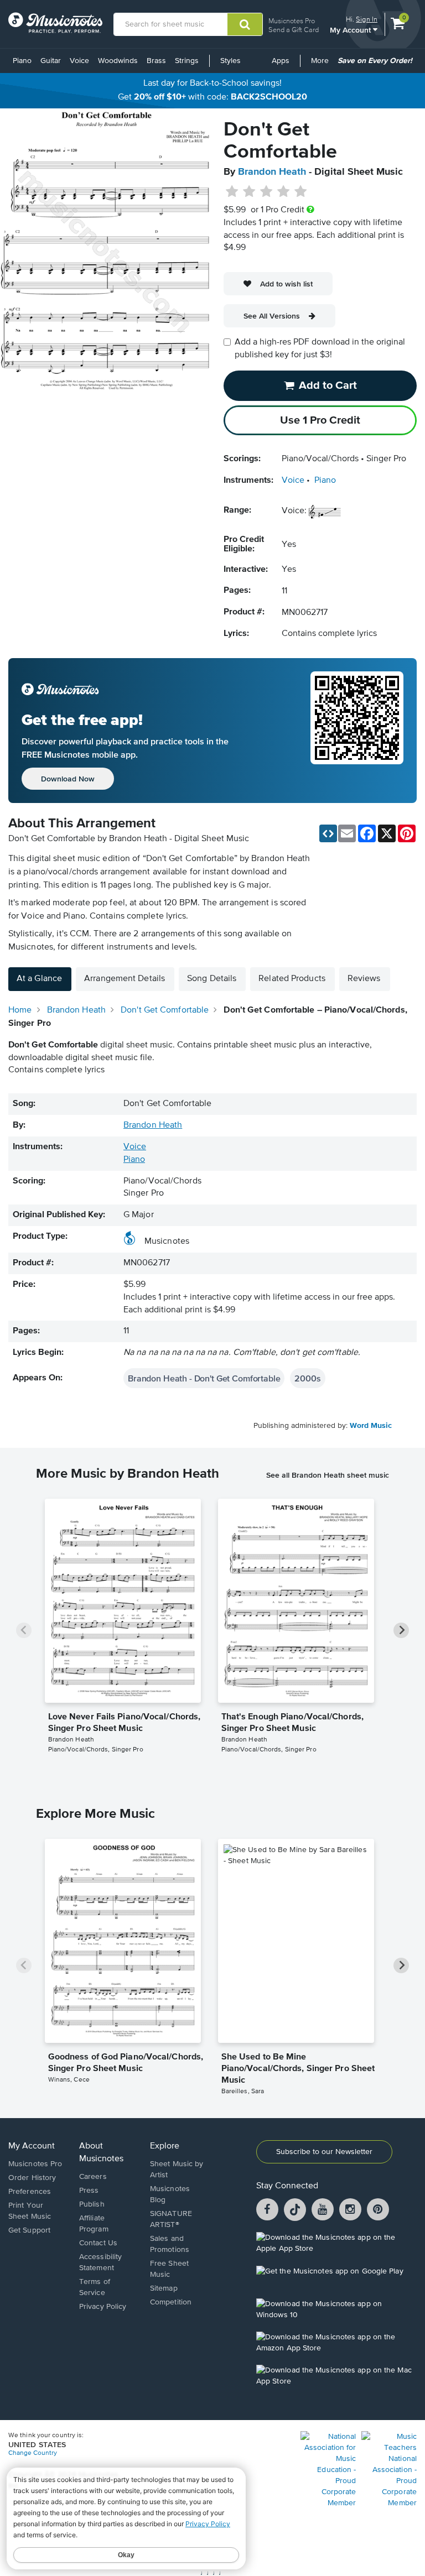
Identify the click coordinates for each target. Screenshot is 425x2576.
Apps (281, 61)
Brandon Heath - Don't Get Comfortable (204, 1378)
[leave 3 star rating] (266, 192)
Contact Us (98, 2243)
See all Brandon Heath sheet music (328, 1475)
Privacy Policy (103, 2307)
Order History (32, 2178)
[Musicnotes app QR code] (357, 731)
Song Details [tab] (212, 979)
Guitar (51, 61)
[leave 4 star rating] (284, 192)
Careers (93, 2177)
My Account (351, 30)
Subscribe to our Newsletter (324, 2152)
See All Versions (272, 316)
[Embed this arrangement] (328, 833)
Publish (92, 2204)
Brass (156, 61)
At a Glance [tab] (39, 979)
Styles (230, 61)
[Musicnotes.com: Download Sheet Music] (55, 23)
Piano (22, 61)
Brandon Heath (272, 172)
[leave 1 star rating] (232, 192)
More (322, 65)
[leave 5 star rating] (300, 192)
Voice (79, 61)
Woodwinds (118, 61)
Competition (171, 2302)
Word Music (371, 1426)
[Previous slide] (24, 1630)
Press (89, 2191)
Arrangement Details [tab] (125, 979)
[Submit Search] (245, 24)
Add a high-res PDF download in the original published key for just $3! (320, 349)
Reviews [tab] (364, 979)
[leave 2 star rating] (249, 192)
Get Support (29, 2230)
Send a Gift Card (294, 30)
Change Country (33, 2453)
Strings (187, 61)
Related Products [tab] (292, 979)
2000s (307, 1378)
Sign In (367, 19)
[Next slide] (401, 1630)
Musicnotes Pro (292, 21)
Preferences (30, 2192)
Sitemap (164, 2288)
